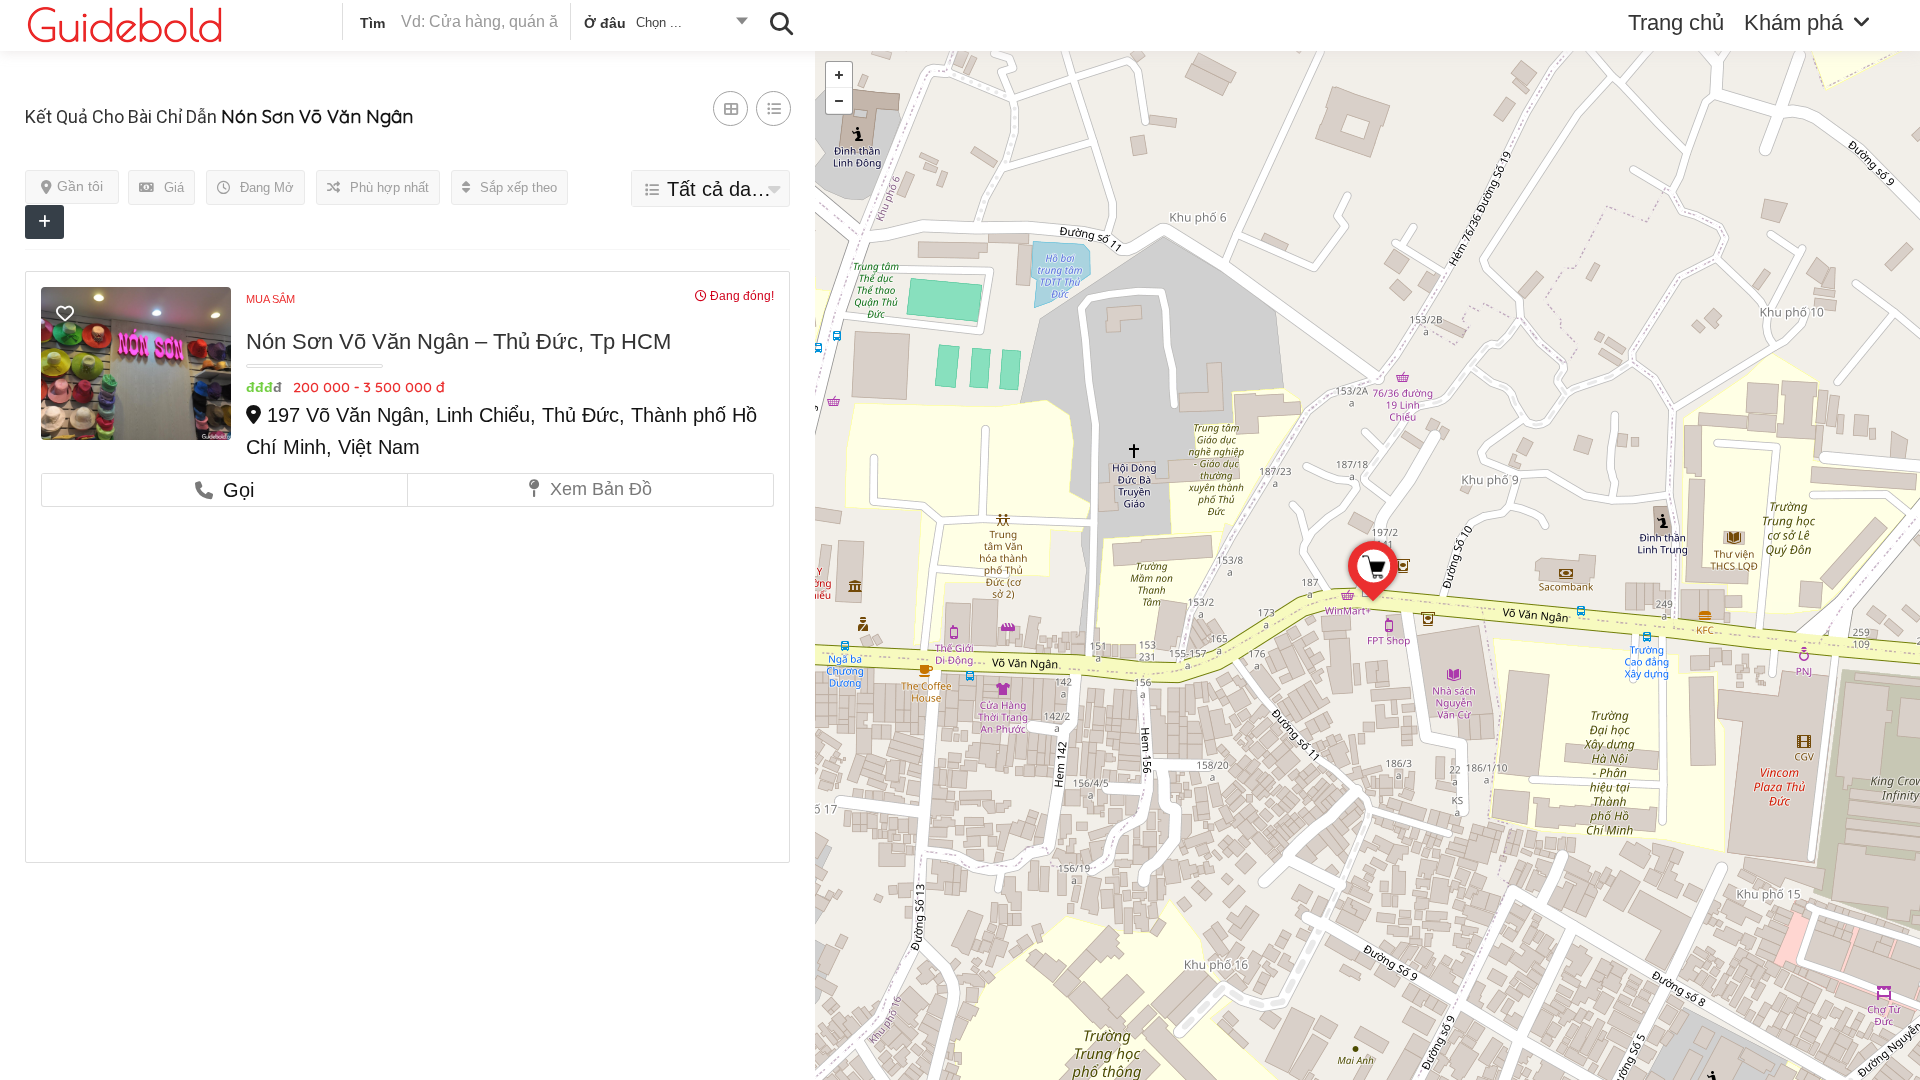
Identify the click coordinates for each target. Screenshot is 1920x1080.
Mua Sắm (270, 299)
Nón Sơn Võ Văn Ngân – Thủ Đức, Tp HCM (458, 341)
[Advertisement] (407, 657)
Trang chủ (1676, 22)
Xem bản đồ (598, 489)
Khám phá (1793, 22)
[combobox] (664, 26)
